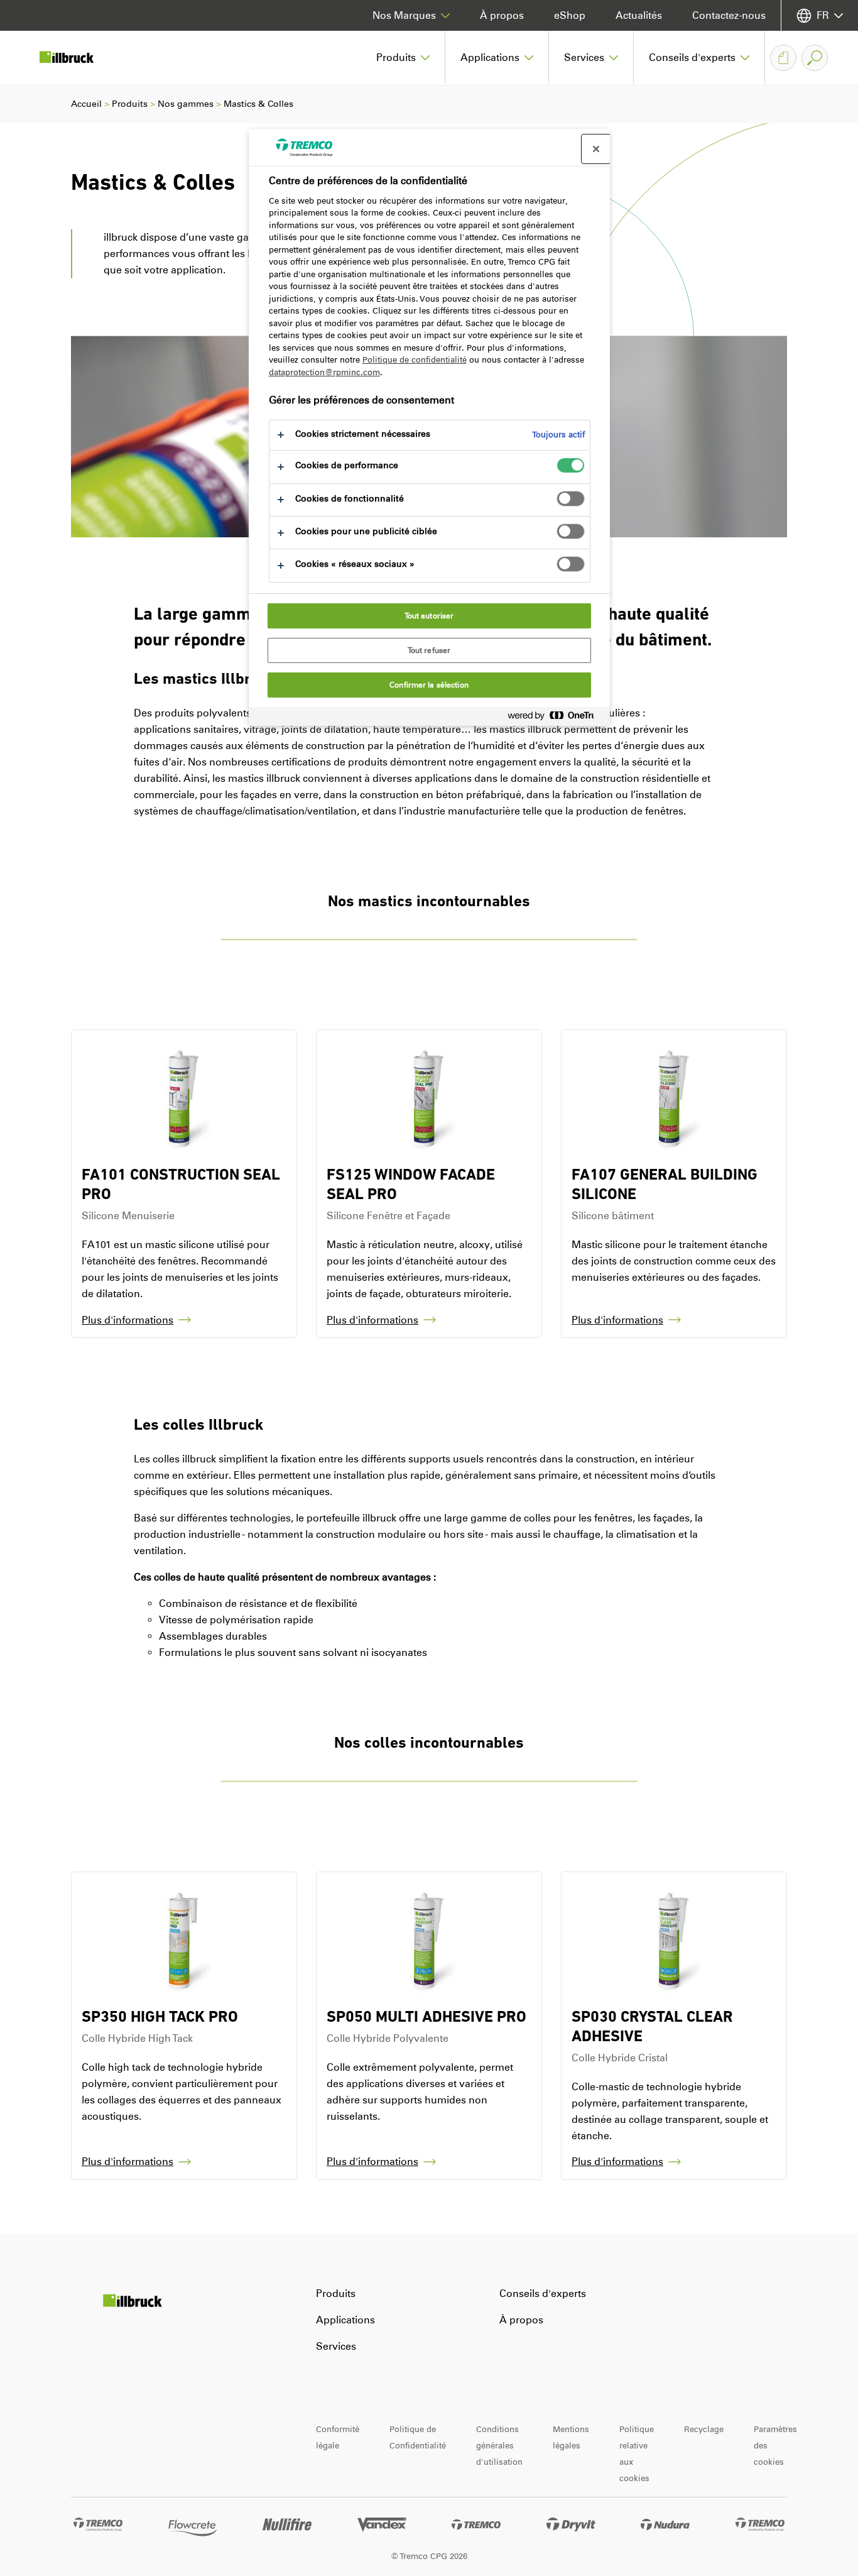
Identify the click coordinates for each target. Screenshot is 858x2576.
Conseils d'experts (543, 2294)
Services (336, 2346)
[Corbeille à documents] (783, 58)
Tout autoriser (429, 616)
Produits (130, 104)
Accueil (86, 104)
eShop (570, 15)
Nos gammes (186, 104)
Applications (345, 2320)
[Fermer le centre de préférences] (596, 149)
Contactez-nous (729, 15)
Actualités (639, 15)
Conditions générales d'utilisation (499, 2446)
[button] (403, 58)
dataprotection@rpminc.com (324, 372)
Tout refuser (429, 650)
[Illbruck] (75, 58)
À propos (502, 15)
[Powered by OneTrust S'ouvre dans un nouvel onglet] (556, 718)
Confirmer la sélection (429, 685)
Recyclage (704, 2429)
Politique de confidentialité (415, 360)
